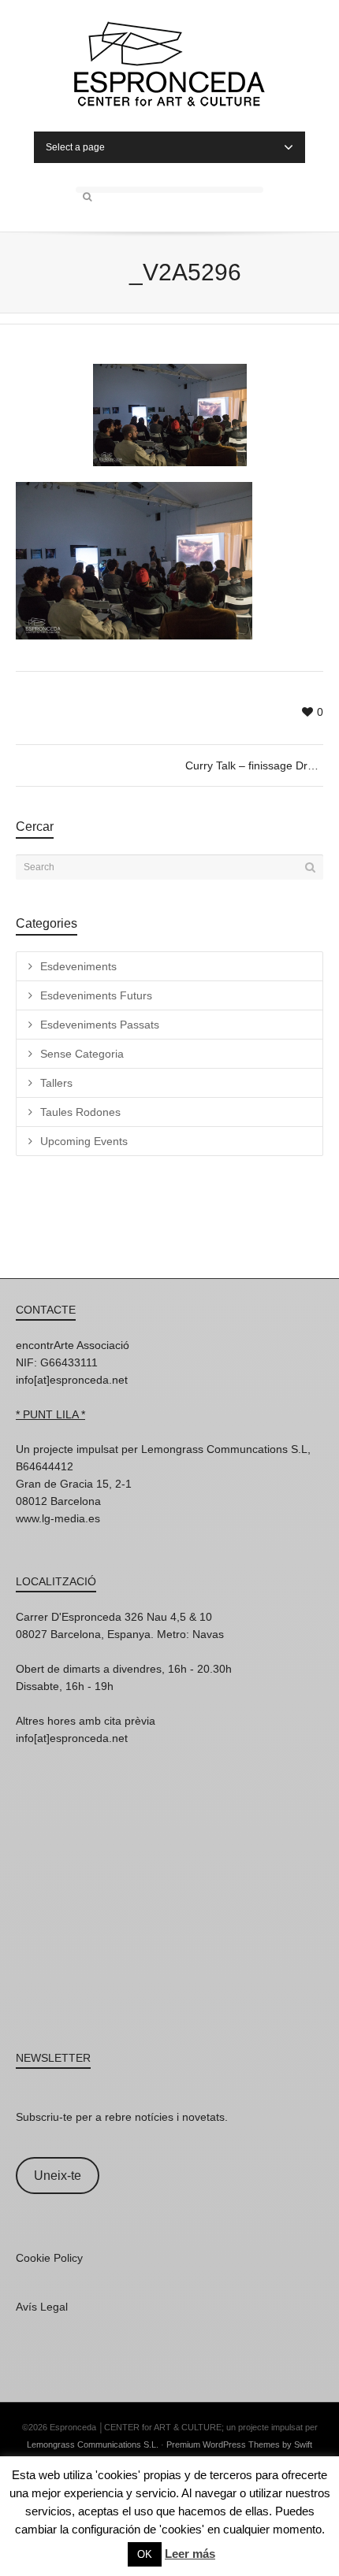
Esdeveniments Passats (100, 1025)
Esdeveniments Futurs (96, 995)
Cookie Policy (49, 2258)
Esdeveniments (78, 966)
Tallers (56, 1083)
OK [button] (145, 2554)
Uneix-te (58, 2176)
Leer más (190, 2554)
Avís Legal (42, 2307)
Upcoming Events (84, 1141)
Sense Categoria (82, 1054)
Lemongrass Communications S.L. (93, 2444)
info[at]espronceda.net (72, 1380)
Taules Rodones (80, 1112)
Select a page (75, 147)
